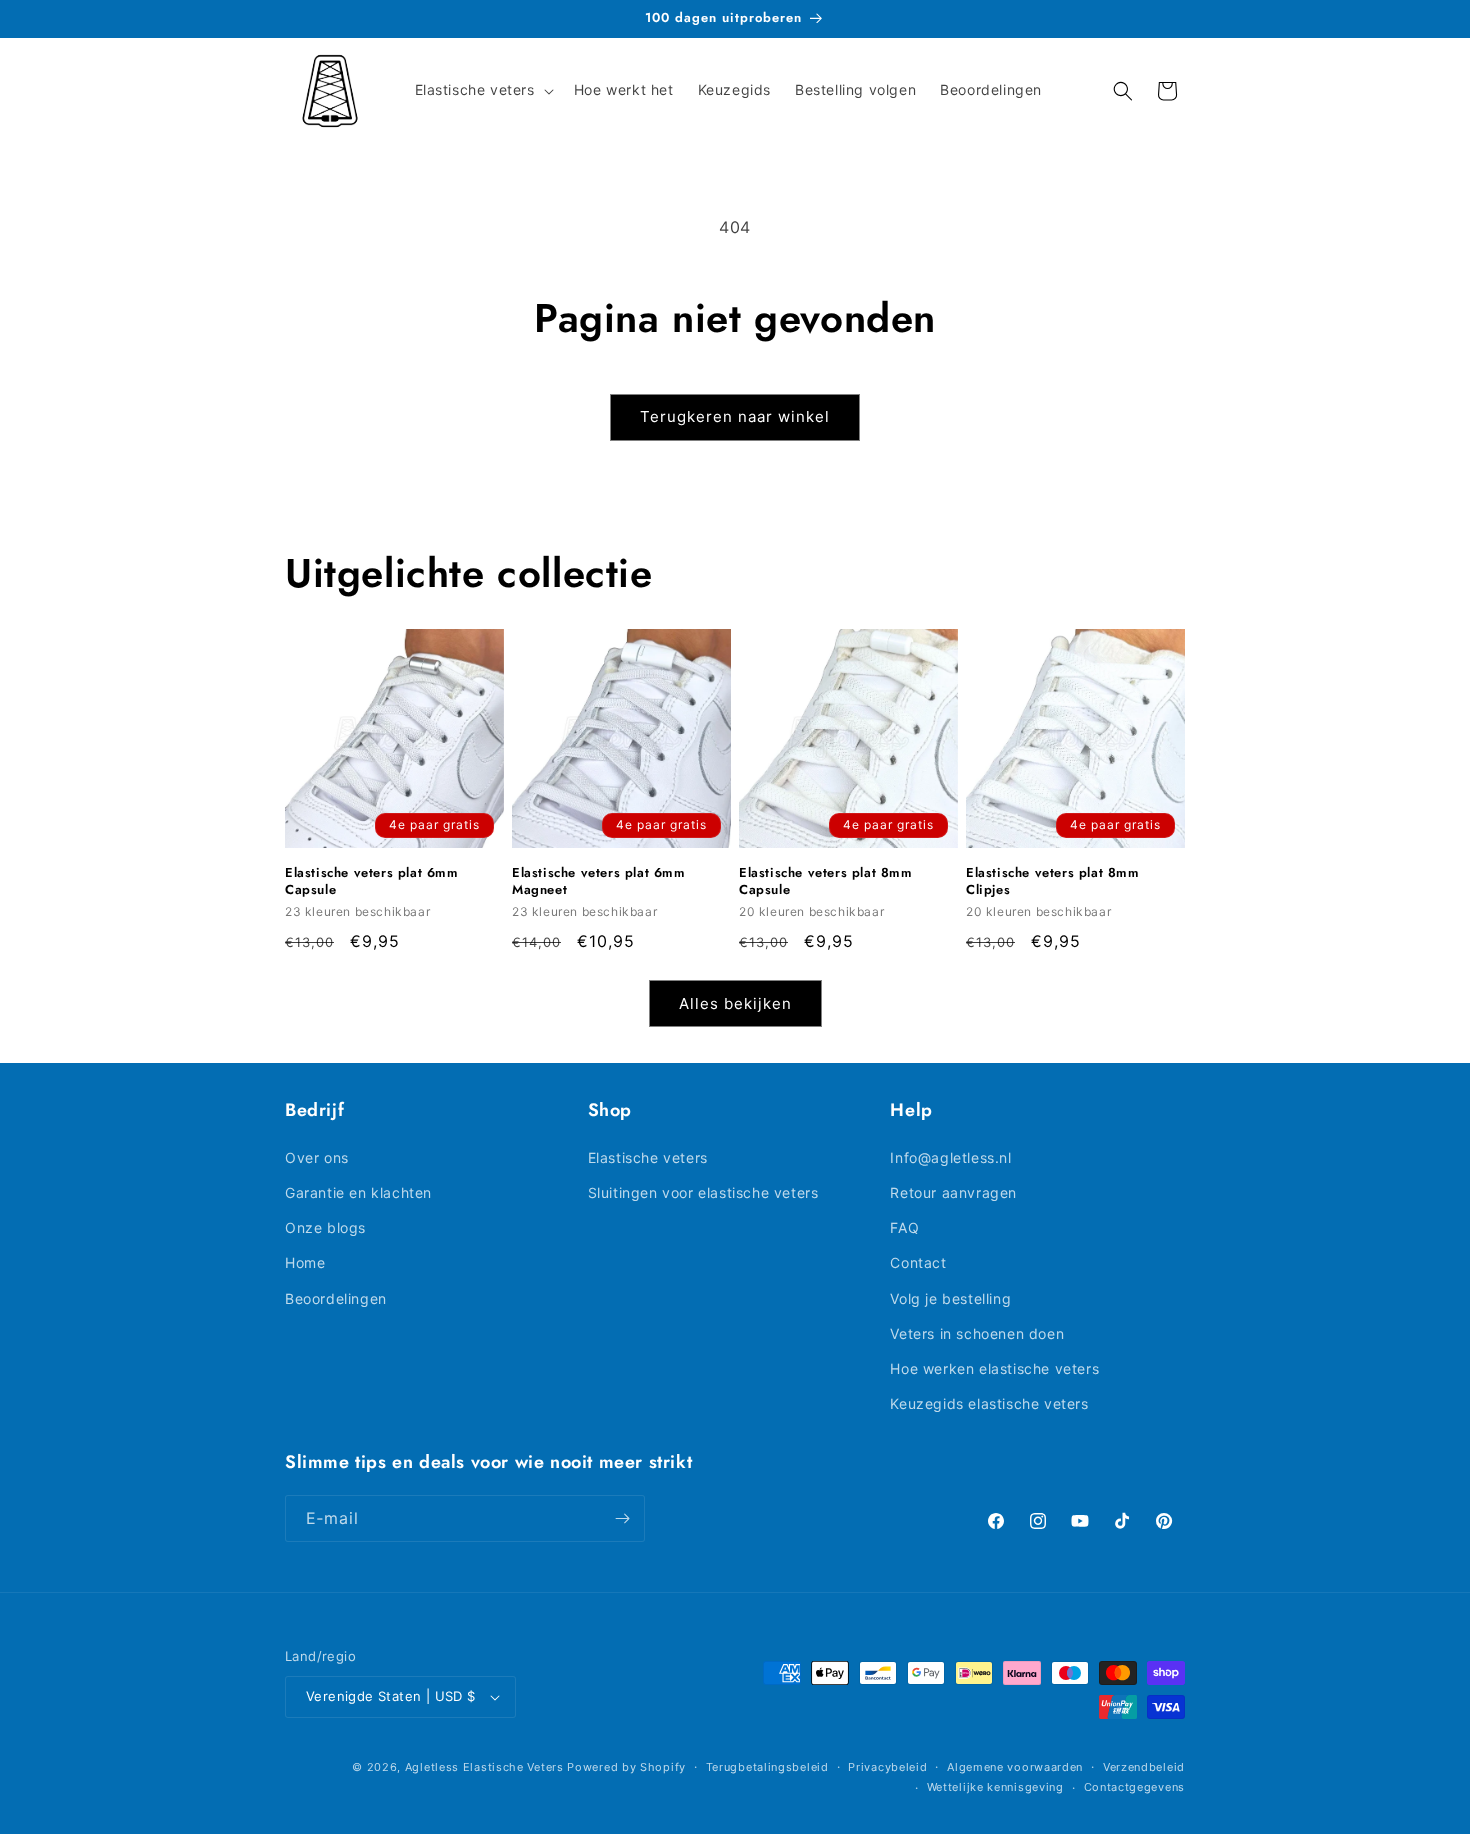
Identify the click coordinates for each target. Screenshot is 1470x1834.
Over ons (317, 1157)
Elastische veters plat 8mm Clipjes (1053, 882)
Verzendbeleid (1144, 1767)
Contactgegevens (1135, 1787)
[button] (482, 90)
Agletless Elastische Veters (484, 1767)
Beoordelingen (336, 1298)
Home (305, 1262)
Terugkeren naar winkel (735, 416)
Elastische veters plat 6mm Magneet (599, 882)
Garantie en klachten (358, 1192)
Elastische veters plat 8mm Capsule (826, 882)
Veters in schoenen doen (977, 1333)
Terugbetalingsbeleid (767, 1767)
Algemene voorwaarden (1015, 1767)
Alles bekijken (735, 1003)
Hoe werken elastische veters (994, 1368)
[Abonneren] (622, 1518)
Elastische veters (648, 1157)
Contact (918, 1262)
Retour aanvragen (953, 1192)
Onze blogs (325, 1227)
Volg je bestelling (950, 1298)
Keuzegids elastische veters (989, 1403)
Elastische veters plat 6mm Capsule (372, 882)
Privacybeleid (887, 1767)
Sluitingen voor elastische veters (703, 1192)
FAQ (904, 1227)
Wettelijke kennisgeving (995, 1787)
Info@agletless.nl (950, 1157)
